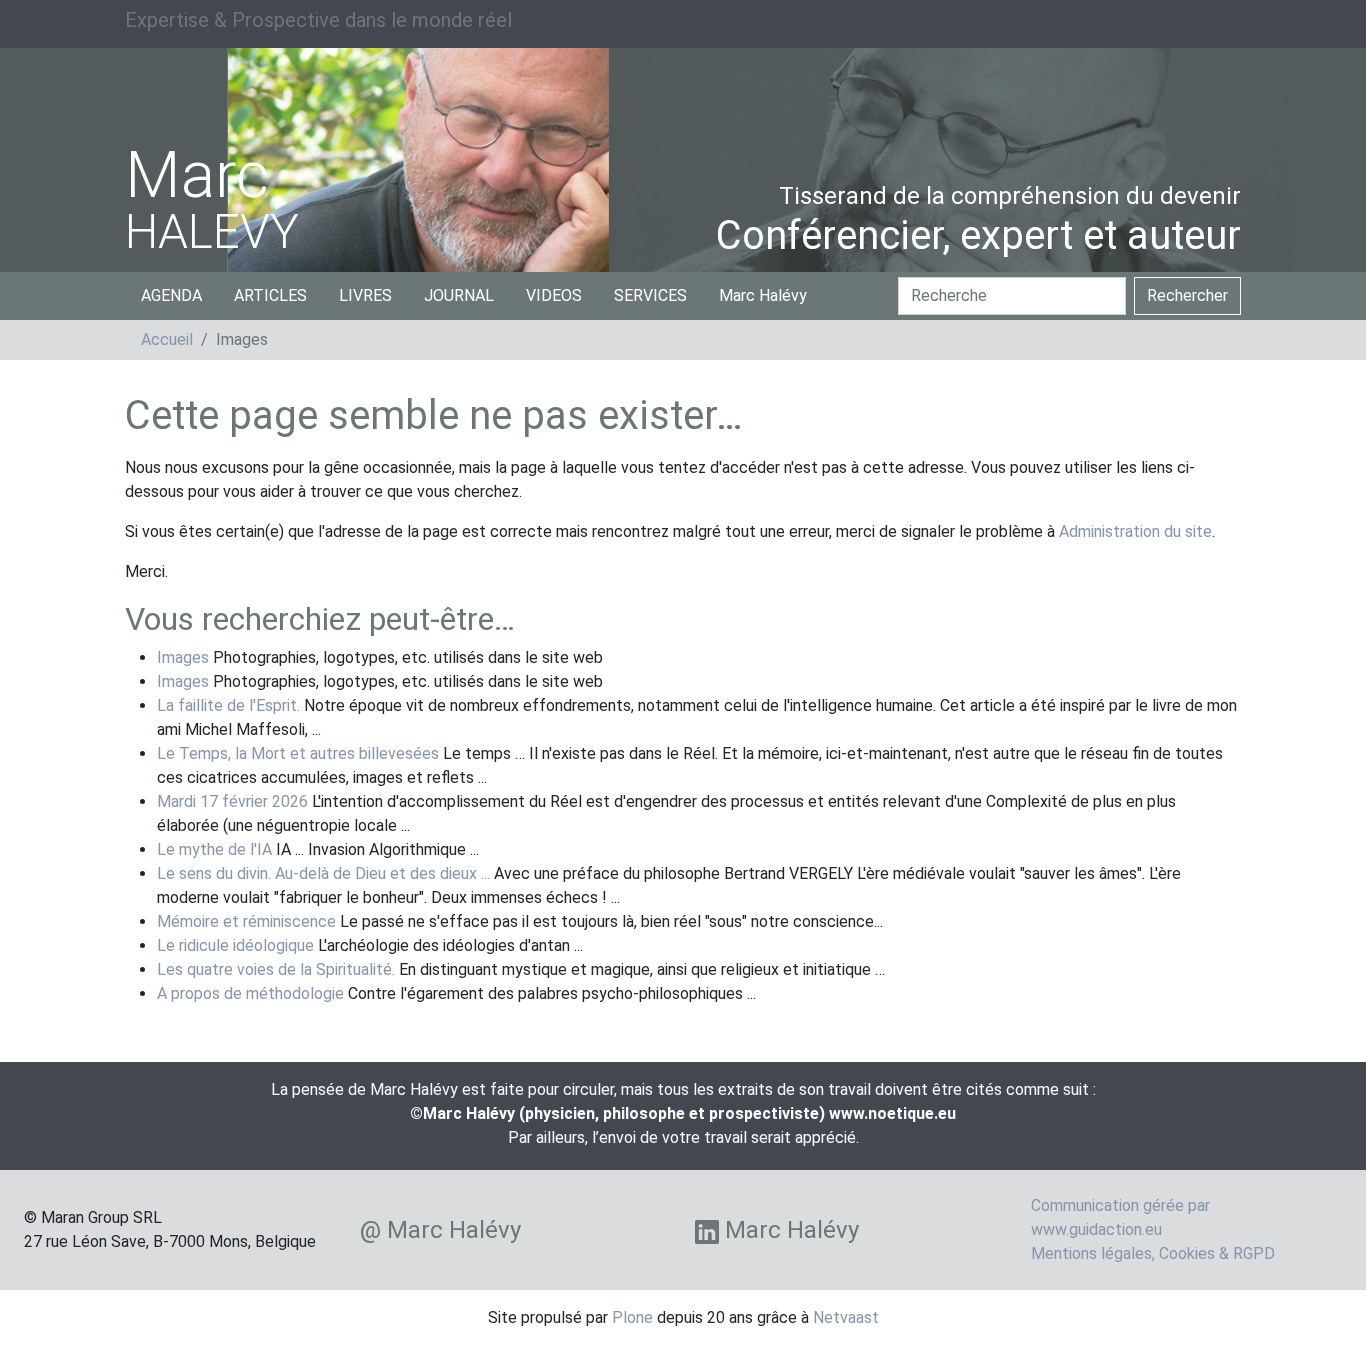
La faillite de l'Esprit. (228, 705)
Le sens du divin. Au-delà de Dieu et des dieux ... (323, 873)
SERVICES (650, 295)
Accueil (167, 339)
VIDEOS (554, 295)
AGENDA (171, 295)
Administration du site (1135, 531)
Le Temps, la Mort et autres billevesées (298, 753)
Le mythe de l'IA (214, 849)
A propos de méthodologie (250, 993)
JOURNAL (459, 295)
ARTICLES (270, 295)
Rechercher (1187, 295)
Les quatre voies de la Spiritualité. (276, 969)
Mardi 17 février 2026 (232, 801)
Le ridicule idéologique (235, 945)
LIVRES (365, 295)
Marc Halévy (763, 295)
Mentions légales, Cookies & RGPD (1153, 1253)
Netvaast (846, 1317)
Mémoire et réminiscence (246, 921)
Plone (632, 1317)
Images (183, 657)
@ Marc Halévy (440, 1230)
